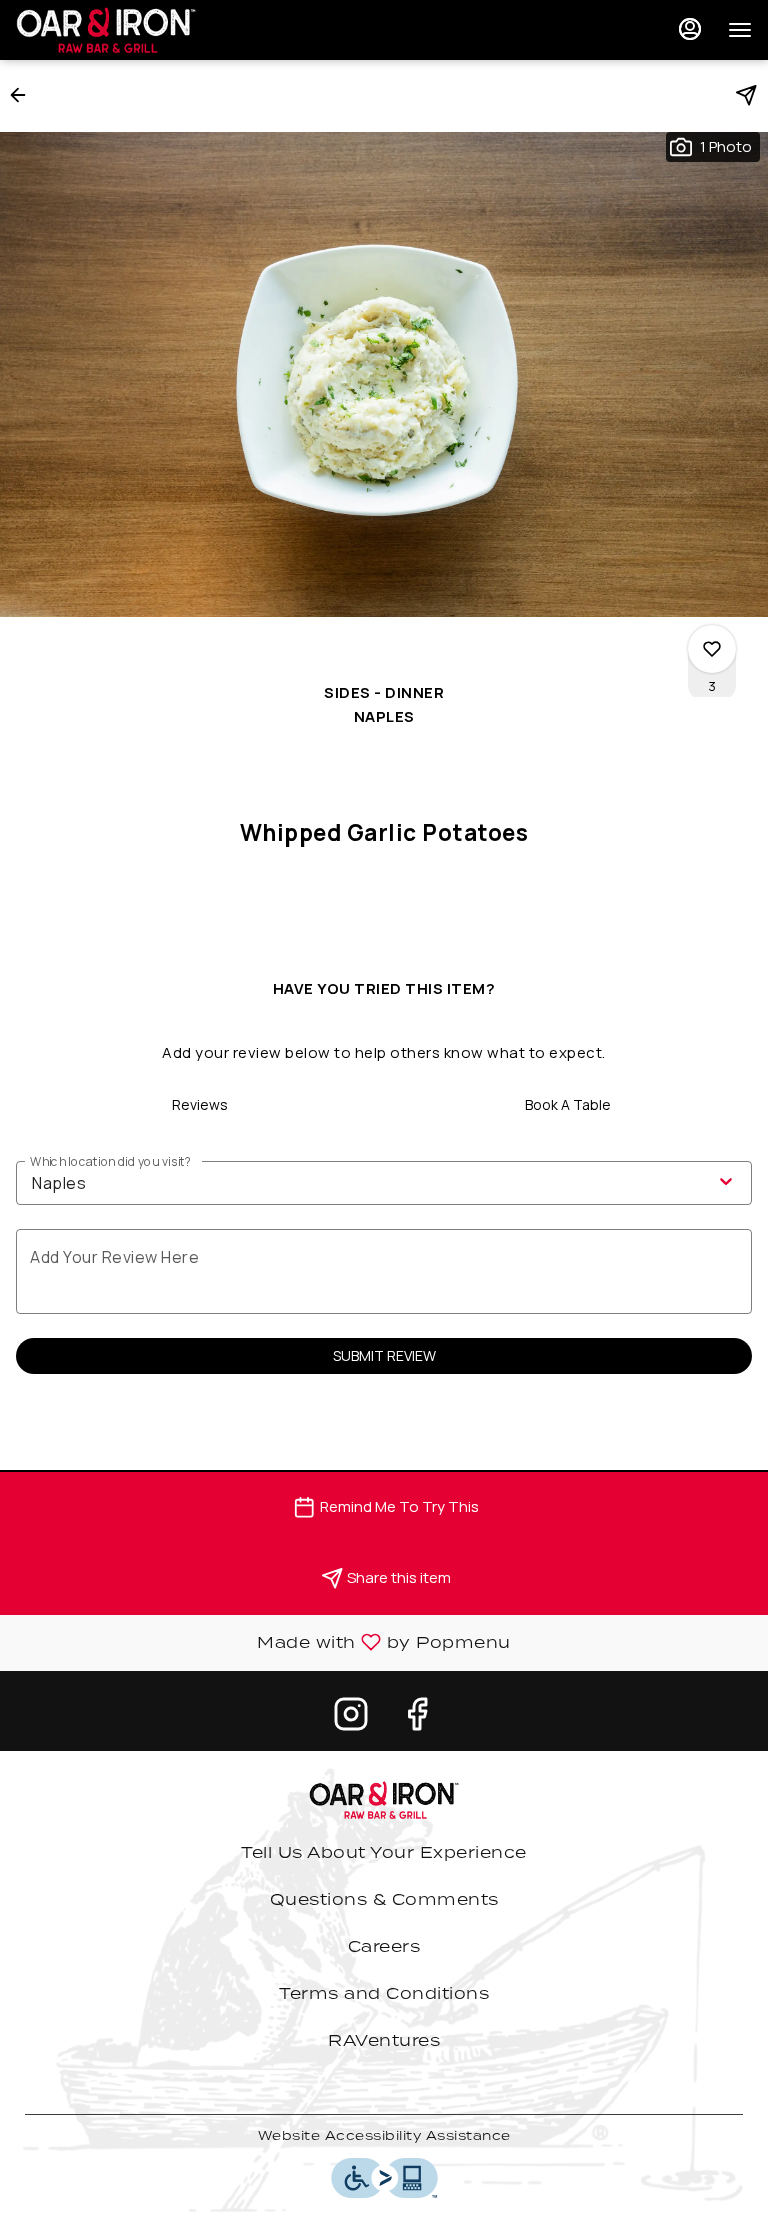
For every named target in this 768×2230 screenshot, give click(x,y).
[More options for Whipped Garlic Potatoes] (712, 649)
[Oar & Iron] (384, 1798)
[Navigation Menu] (740, 30)
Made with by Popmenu (263, 1643)
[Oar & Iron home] (106, 30)
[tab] (200, 1105)
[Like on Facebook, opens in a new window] (417, 1718)
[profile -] (690, 29)
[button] (24, 95)
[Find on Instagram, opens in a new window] (351, 1718)
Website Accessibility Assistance (384, 2135)
